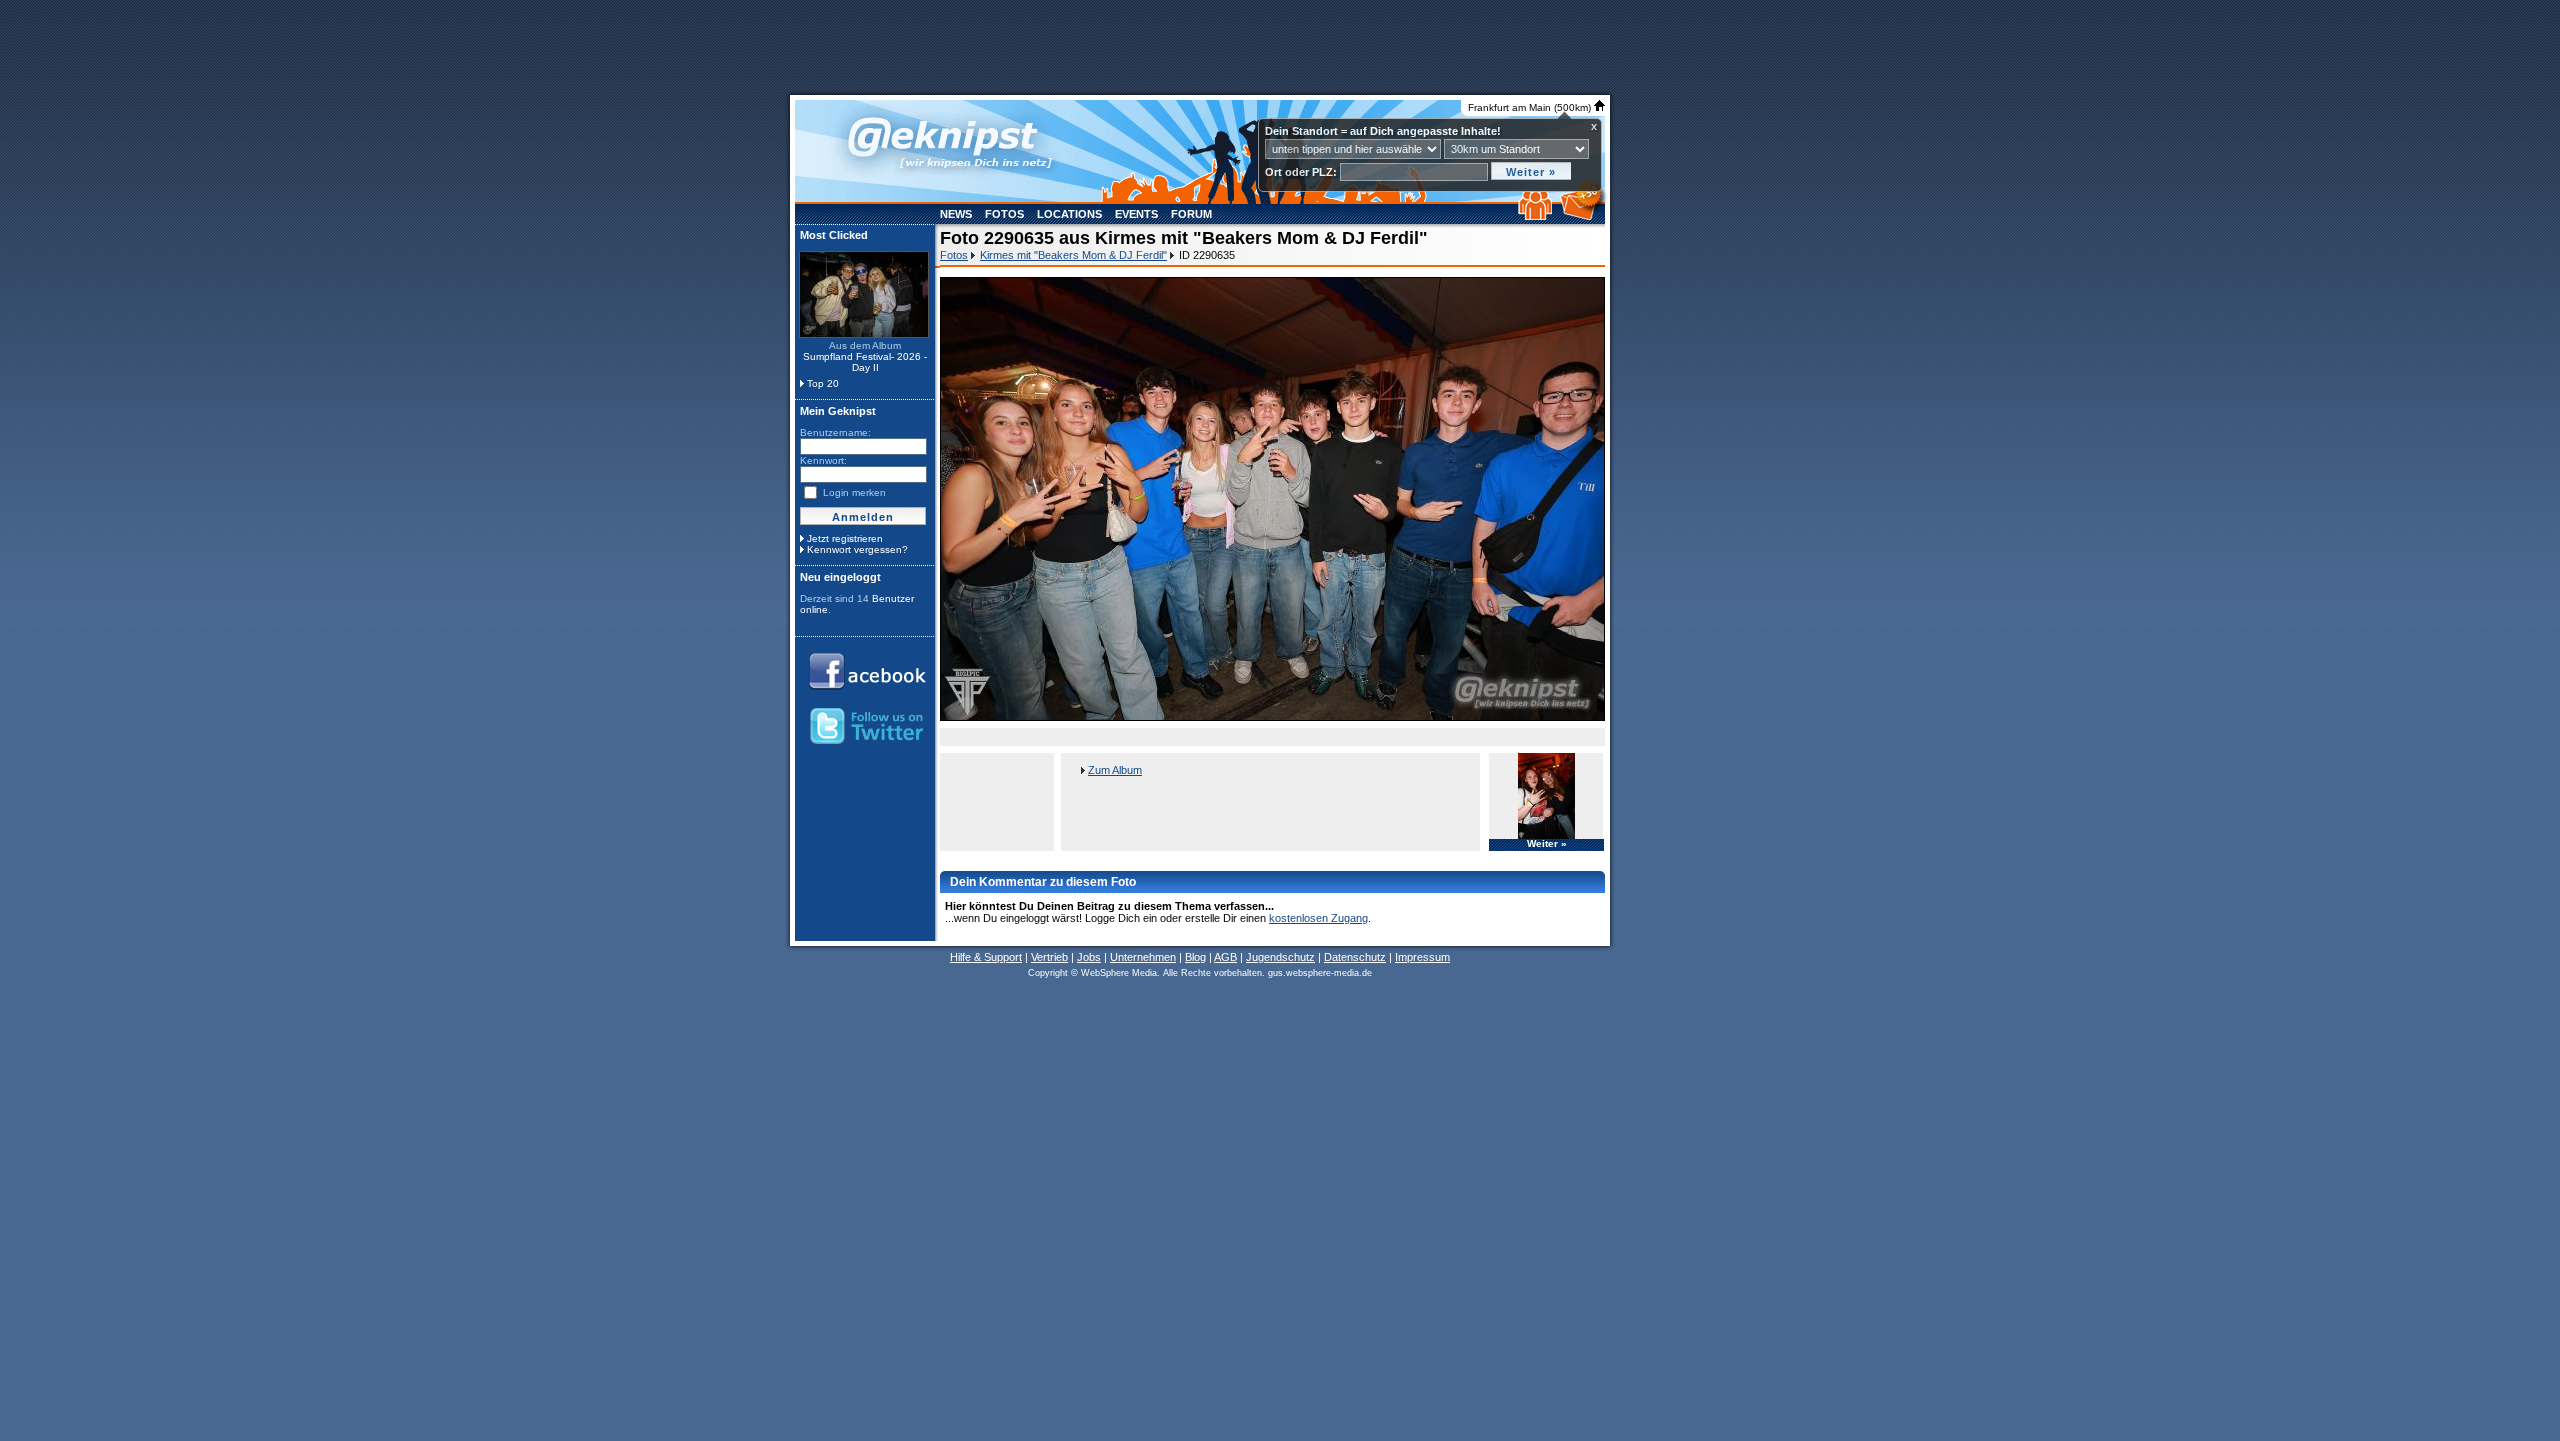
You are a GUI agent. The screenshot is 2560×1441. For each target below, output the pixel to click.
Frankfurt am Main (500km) (1531, 107)
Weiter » (1547, 844)
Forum (1191, 214)
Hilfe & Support (986, 957)
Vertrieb (1049, 957)
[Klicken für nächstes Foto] (1272, 499)
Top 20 (823, 383)
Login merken (854, 492)
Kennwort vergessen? (857, 549)
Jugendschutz (1280, 957)
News (956, 214)
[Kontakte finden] (1537, 216)
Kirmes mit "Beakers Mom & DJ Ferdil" (1073, 255)
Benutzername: (835, 432)
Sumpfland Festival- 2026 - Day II (865, 362)
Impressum (1422, 957)
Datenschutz (1355, 957)
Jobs (1089, 957)
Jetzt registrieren (845, 538)
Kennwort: (823, 460)
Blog (1195, 957)
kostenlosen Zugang (1318, 918)
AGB (1225, 957)
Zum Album (1115, 770)
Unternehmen (1143, 957)
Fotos (1004, 214)
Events (1136, 214)
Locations (1069, 214)
